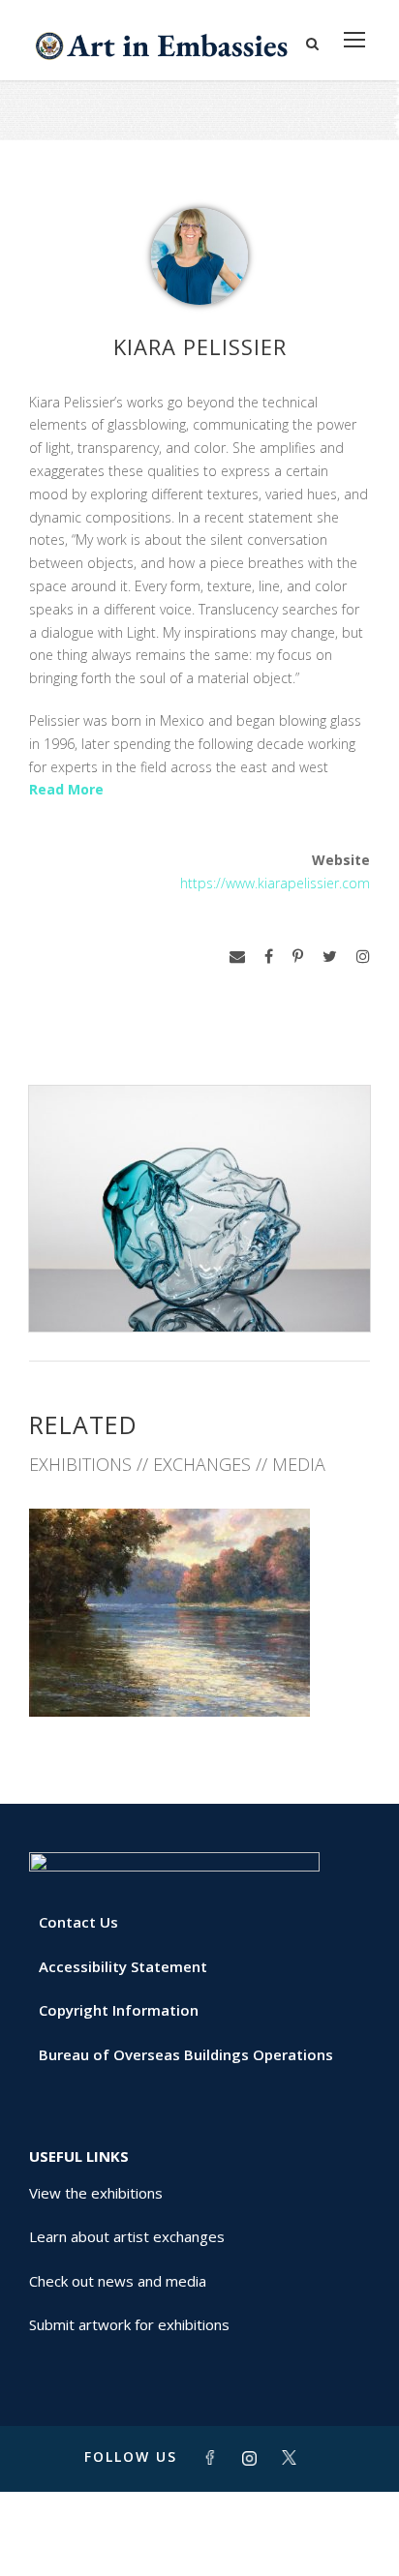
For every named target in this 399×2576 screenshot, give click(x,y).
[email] (237, 957)
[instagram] (363, 957)
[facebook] (269, 957)
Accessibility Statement (123, 1966)
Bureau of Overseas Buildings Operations (186, 2054)
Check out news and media (118, 2281)
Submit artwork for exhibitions (129, 2324)
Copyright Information (119, 2010)
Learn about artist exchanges (127, 2236)
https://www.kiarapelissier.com (275, 883)
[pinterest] (298, 957)
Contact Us (78, 1922)
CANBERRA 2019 (199, 1674)
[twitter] (330, 957)
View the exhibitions (96, 2193)
